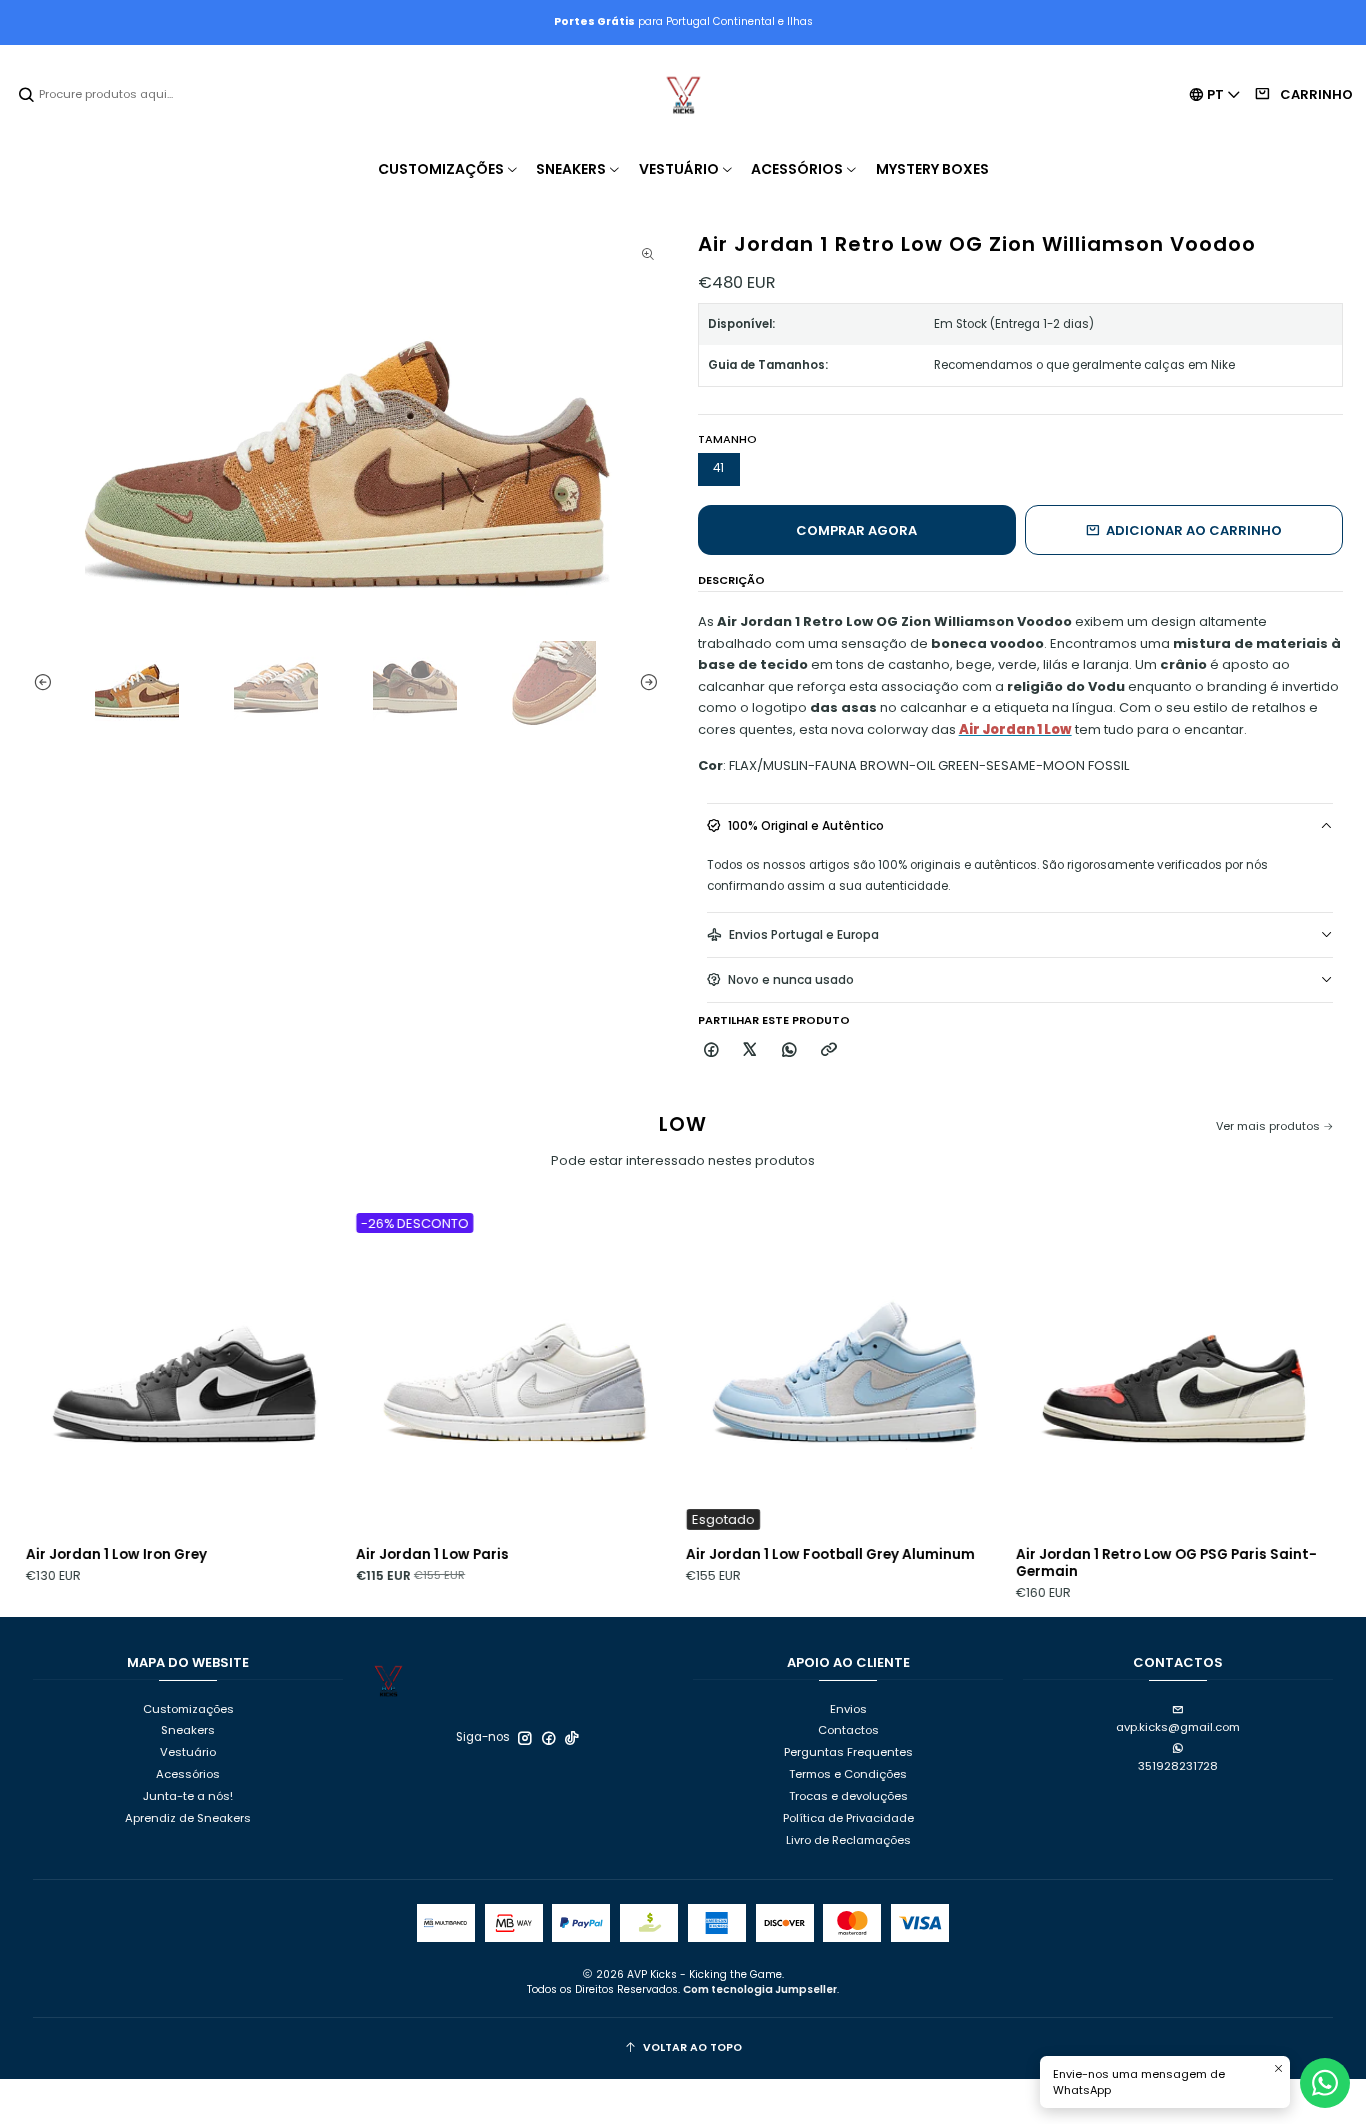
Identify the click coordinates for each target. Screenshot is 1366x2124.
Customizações (188, 1709)
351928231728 (1178, 1766)
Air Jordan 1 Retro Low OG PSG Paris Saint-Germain (1085, 1563)
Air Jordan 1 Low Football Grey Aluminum (749, 1554)
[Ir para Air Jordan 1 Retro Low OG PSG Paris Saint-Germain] (1094, 1372)
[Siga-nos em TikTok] (572, 1738)
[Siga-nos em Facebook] (549, 1738)
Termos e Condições (848, 1774)
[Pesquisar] (27, 95)
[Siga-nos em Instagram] (525, 1738)
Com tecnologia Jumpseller (760, 1989)
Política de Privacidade (848, 1818)
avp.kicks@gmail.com (1178, 1727)
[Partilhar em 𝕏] (751, 1050)
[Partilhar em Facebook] (711, 1050)
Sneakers (188, 1730)
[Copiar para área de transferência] (829, 1050)
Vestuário (188, 1752)
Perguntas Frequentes (848, 1752)
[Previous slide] (38, 683)
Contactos (848, 1730)
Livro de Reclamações (848, 1840)
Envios (848, 1709)
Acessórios (188, 1774)
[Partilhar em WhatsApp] (790, 1050)
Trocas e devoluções (848, 1796)
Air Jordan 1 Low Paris (351, 1554)
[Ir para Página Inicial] (683, 95)
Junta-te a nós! (188, 1796)
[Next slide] (653, 683)
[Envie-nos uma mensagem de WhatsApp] (1325, 2083)
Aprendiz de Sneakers (188, 1818)
